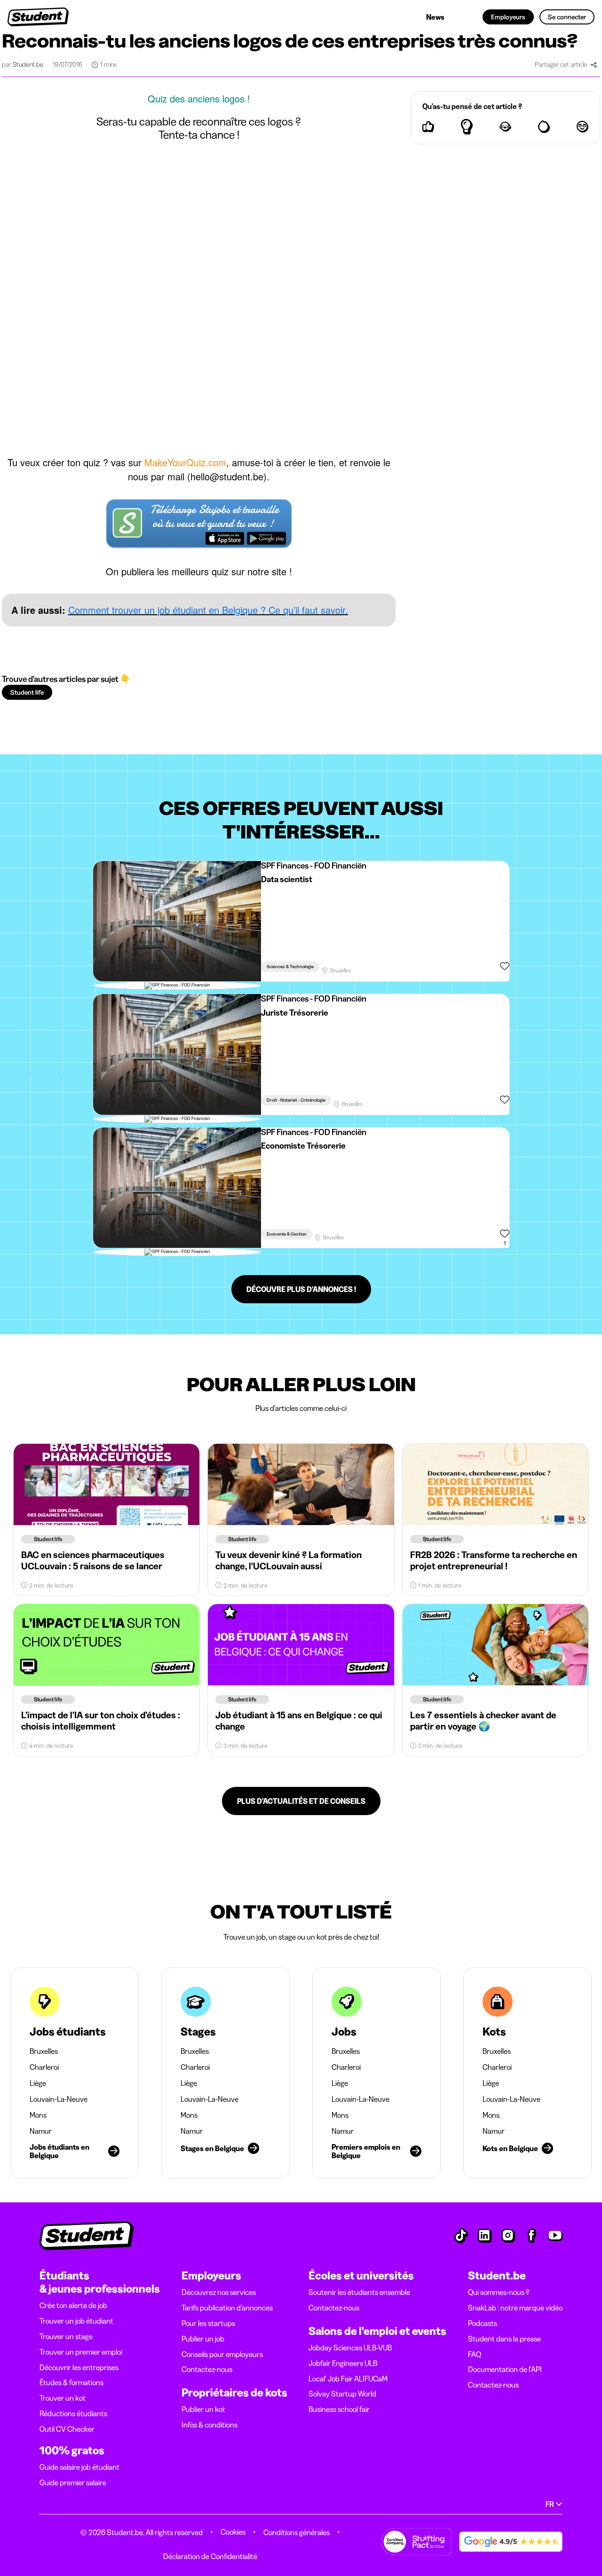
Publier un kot (203, 2409)
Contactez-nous (207, 2369)
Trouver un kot (63, 2398)
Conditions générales (297, 2532)
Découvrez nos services (219, 2292)
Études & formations (71, 2382)
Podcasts (483, 2323)
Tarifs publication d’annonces (227, 2308)
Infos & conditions (210, 2425)
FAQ (475, 2354)
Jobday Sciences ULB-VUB (350, 2348)
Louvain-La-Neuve (59, 2099)
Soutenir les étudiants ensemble (359, 2292)
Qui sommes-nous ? (499, 2292)
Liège (38, 2083)
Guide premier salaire (73, 2482)
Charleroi (44, 2067)
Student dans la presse (504, 2339)
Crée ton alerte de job (73, 2305)
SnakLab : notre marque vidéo (515, 2308)
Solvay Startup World (342, 2394)
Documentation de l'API (505, 2369)
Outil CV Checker (67, 2429)
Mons (38, 2115)
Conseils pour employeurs (222, 2354)
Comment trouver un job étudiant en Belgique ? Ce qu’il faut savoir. (208, 610)
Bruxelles (44, 2051)
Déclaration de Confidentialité (210, 2556)
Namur (41, 2131)
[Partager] (594, 65)
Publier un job (203, 2339)
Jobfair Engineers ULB (343, 2363)
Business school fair (339, 2409)
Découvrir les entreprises (79, 2367)
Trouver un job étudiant (76, 2321)
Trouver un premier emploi (81, 2352)
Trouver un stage (66, 2336)
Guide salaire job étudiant (79, 2467)
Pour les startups (208, 2323)
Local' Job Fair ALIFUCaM (348, 2379)
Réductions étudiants (73, 2413)
